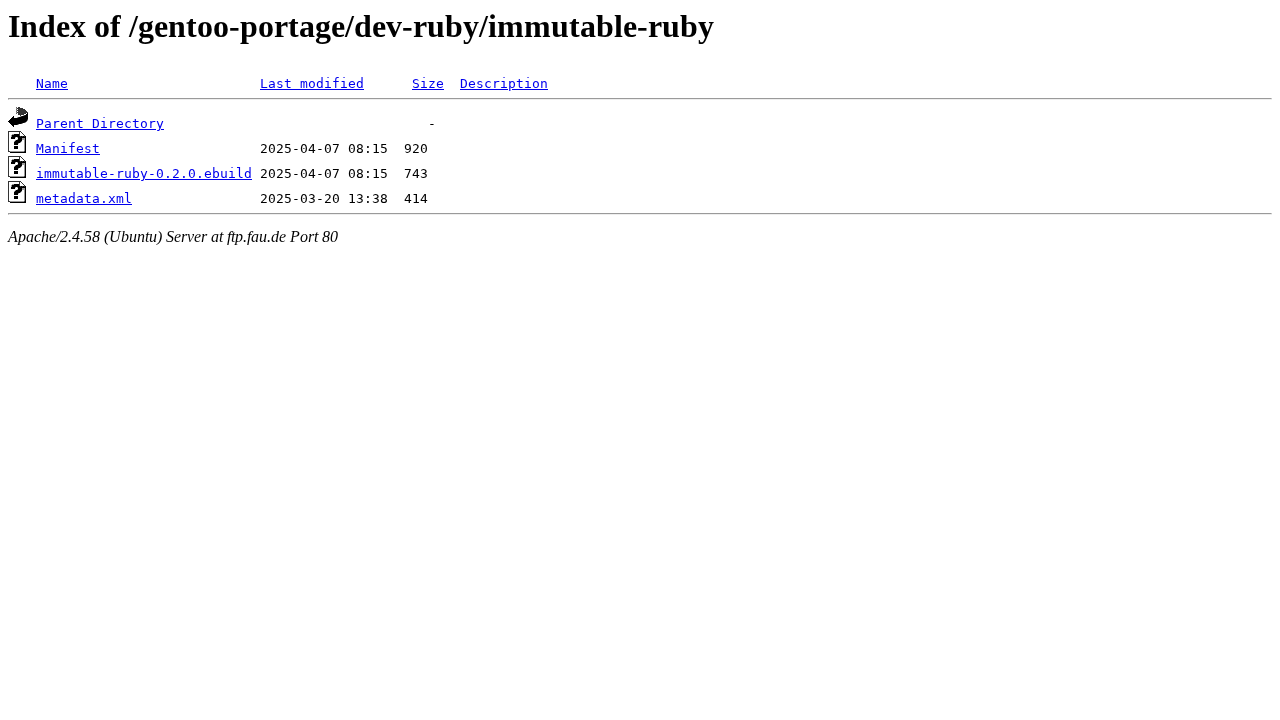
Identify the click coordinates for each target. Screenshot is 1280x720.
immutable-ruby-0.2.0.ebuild (144, 173)
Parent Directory (100, 123)
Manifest (68, 148)
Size (428, 83)
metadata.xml (84, 198)
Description (504, 83)
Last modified (312, 83)
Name (52, 83)
